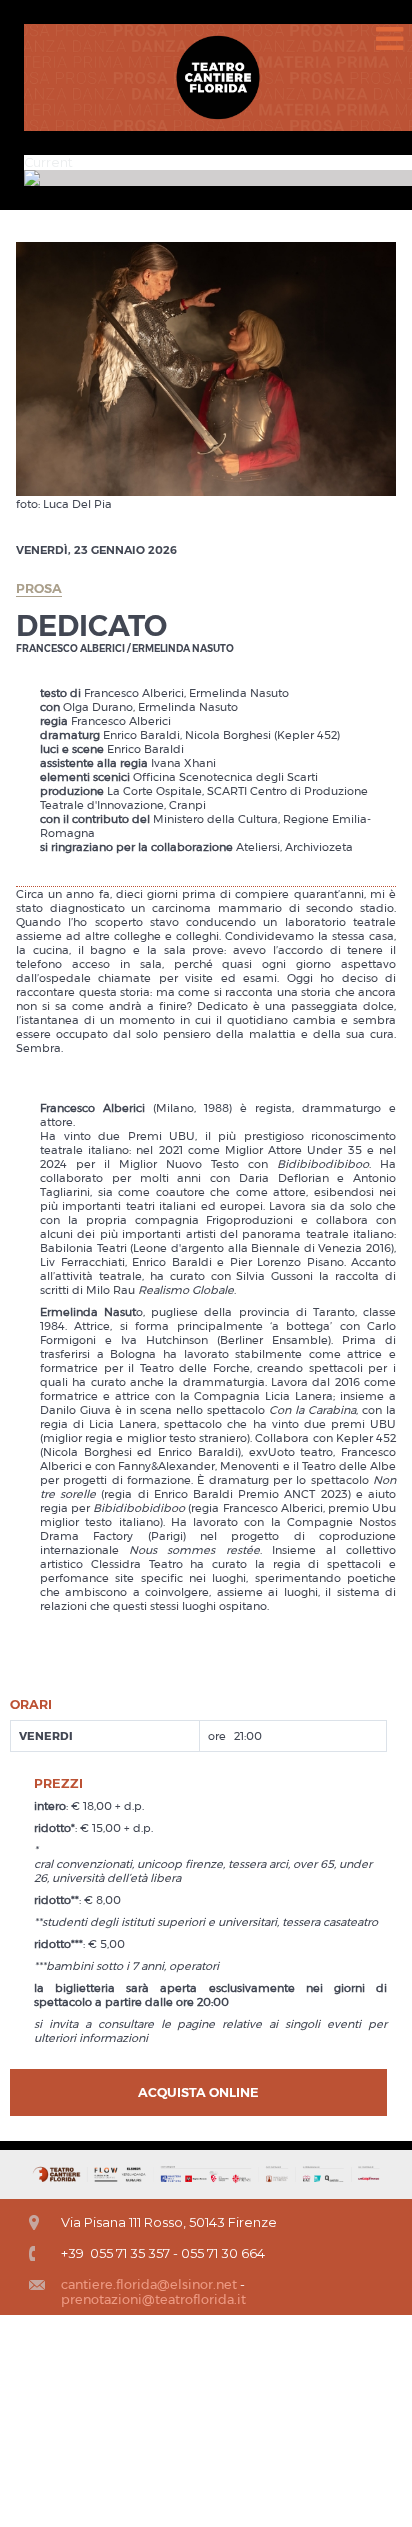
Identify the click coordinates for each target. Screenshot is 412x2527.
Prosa (39, 588)
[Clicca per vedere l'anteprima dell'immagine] (206, 368)
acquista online (198, 2092)
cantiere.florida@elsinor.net (149, 2284)
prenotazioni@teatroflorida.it (153, 2299)
